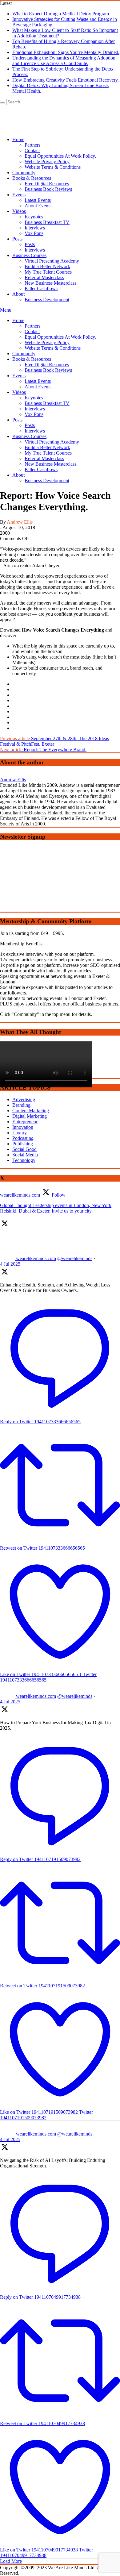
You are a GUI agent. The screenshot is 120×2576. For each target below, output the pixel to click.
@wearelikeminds (75, 1258)
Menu (6, 310)
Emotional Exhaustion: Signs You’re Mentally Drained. (66, 52)
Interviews (35, 409)
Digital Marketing (30, 1116)
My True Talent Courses (48, 453)
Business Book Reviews (48, 370)
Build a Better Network (47, 447)
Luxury (20, 1133)
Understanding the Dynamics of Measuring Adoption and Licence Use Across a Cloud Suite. (64, 61)
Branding (21, 1105)
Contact (32, 331)
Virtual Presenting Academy (52, 442)
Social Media (25, 1155)
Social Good (24, 1149)
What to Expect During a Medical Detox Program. (61, 14)
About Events (38, 387)
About (18, 475)
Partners (32, 326)
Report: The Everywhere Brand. (43, 750)
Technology (24, 1160)
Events (19, 376)
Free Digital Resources (47, 365)
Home (18, 320)
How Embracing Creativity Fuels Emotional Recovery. (66, 80)
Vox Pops (34, 414)
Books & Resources (32, 359)
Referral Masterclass (44, 458)
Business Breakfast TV (47, 403)
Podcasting (23, 1138)
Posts (17, 420)
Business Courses (29, 436)
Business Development (47, 481)
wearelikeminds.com (36, 1258)
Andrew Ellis (20, 522)
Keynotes (34, 398)
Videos (19, 392)
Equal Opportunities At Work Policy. (60, 337)
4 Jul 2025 (10, 1264)
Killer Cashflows (41, 469)
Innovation (23, 1127)
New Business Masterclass (50, 464)
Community (24, 354)
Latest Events (38, 381)
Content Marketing (31, 1111)
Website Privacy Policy (47, 342)
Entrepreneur (25, 1122)
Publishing (23, 1144)
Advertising (24, 1100)
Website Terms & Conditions (53, 348)
